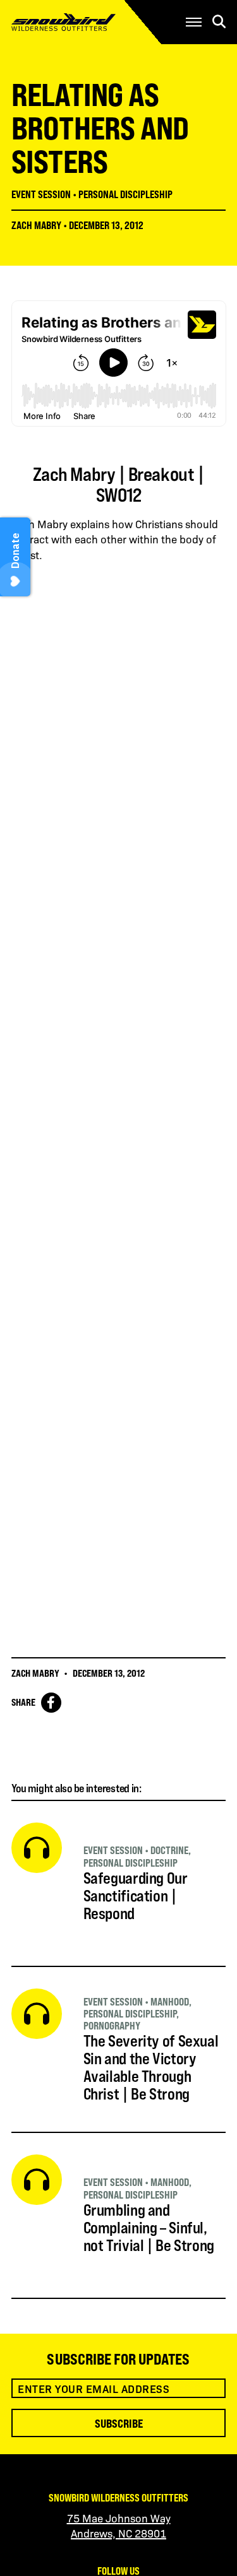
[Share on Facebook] (51, 1703)
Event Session (41, 194)
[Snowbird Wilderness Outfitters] (83, 22)
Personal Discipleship (125, 194)
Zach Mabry (36, 225)
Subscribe (119, 2423)
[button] (194, 22)
